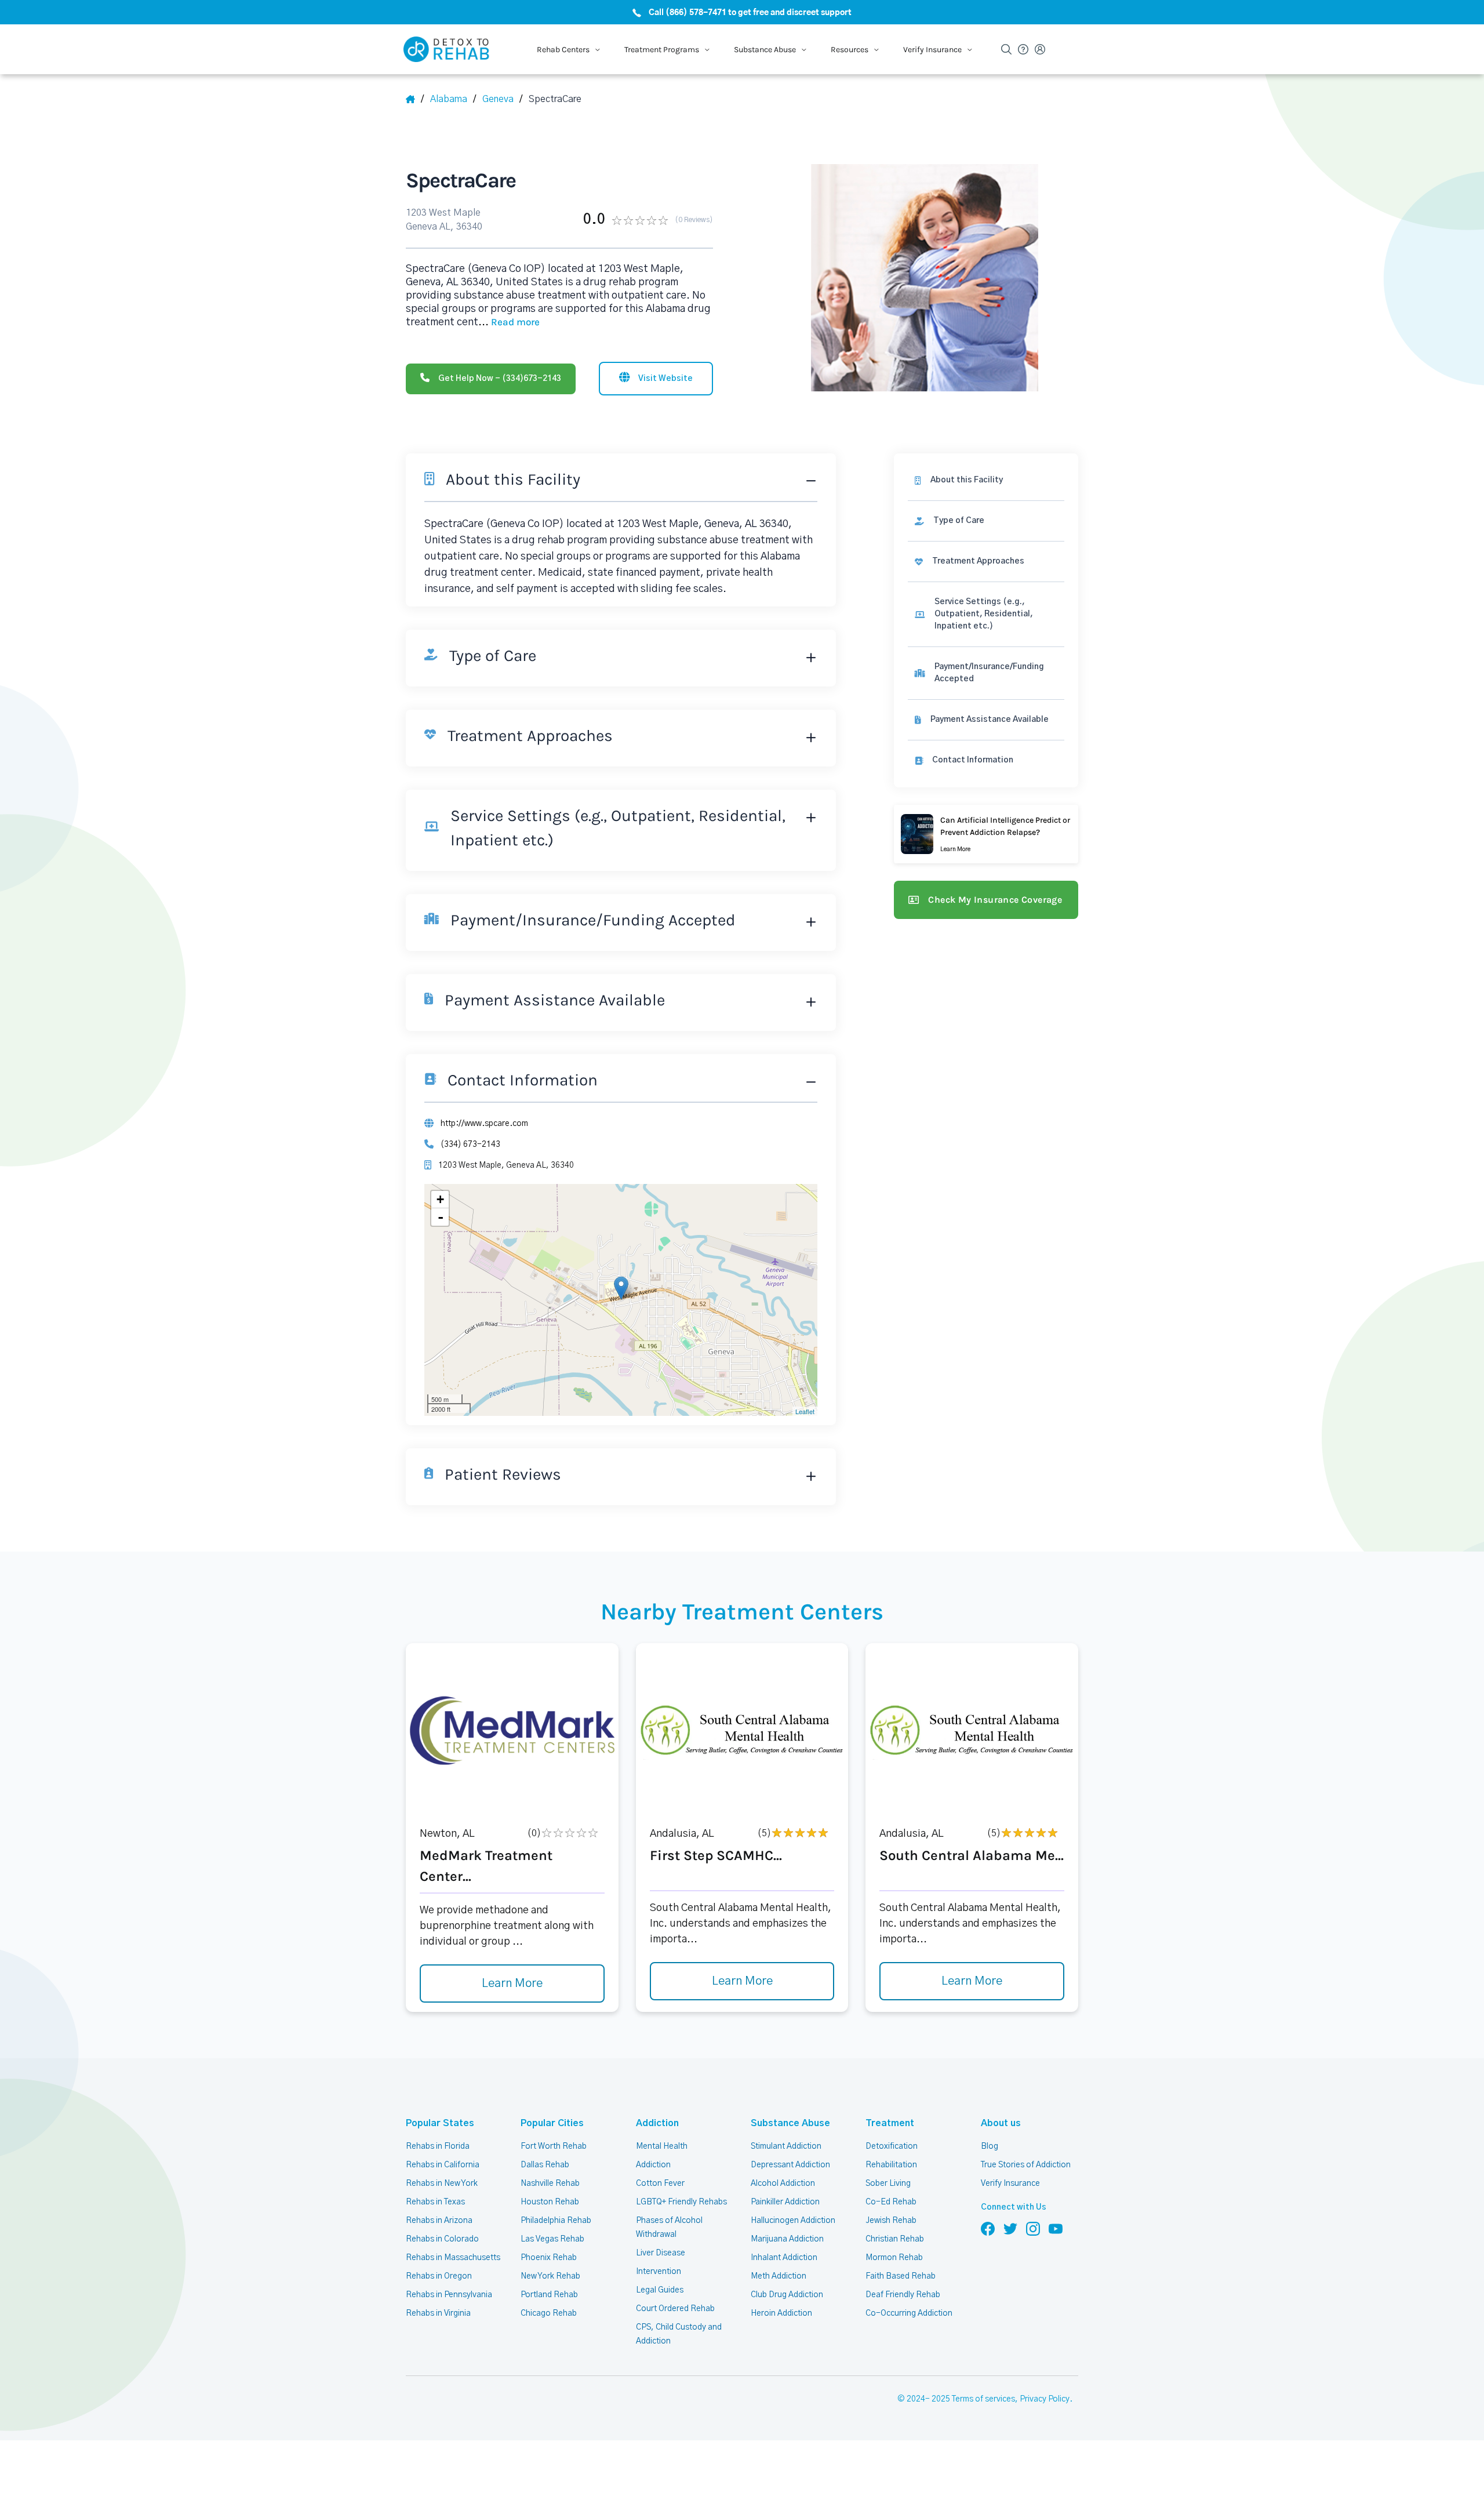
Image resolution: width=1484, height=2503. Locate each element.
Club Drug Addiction (787, 2295)
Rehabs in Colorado (442, 2239)
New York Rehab (550, 2276)
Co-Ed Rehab (891, 2202)
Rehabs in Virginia (438, 2313)
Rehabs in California (443, 2165)
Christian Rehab (895, 2239)
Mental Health (662, 2146)
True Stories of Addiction (1026, 2165)
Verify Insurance (1010, 2184)
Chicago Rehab (549, 2313)
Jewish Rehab (891, 2221)
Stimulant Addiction (786, 2146)
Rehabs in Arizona (439, 2221)
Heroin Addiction (781, 2313)
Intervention (659, 2272)
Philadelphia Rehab (556, 2221)
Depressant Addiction (790, 2165)
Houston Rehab (550, 2202)
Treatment (890, 2123)
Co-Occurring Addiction (909, 2313)
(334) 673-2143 (470, 1145)
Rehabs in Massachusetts (453, 2258)
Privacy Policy (1045, 2399)
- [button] (441, 1217)
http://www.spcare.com (484, 1124)
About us (1001, 2123)
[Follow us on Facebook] (988, 2228)
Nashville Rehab (550, 2184)
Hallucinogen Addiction (793, 2221)
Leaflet (805, 1411)
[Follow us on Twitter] (1010, 2228)
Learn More (512, 1983)
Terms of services (983, 2399)
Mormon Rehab (894, 2258)
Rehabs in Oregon (439, 2276)
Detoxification (892, 2146)
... (509, 322)
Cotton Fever (660, 2184)
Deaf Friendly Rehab (903, 2295)
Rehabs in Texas (435, 2202)
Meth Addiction (779, 2276)
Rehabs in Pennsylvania (449, 2295)
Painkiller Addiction (785, 2202)
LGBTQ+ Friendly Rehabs (681, 2202)
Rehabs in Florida (438, 2146)
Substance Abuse (790, 2123)
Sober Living (888, 2184)
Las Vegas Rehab (552, 2239)
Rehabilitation (891, 2165)
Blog (990, 2146)
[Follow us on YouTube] (1056, 2228)
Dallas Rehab (545, 2165)
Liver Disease (661, 2253)
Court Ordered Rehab (675, 2309)
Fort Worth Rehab (554, 2146)
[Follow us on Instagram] (1033, 2228)
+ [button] (440, 1199)
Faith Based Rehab (901, 2276)
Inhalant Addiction (784, 2258)
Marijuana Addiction (787, 2239)
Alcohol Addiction (783, 2184)
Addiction (657, 2123)
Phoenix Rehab (549, 2258)
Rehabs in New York (442, 2184)
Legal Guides (660, 2290)
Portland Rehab (549, 2295)
